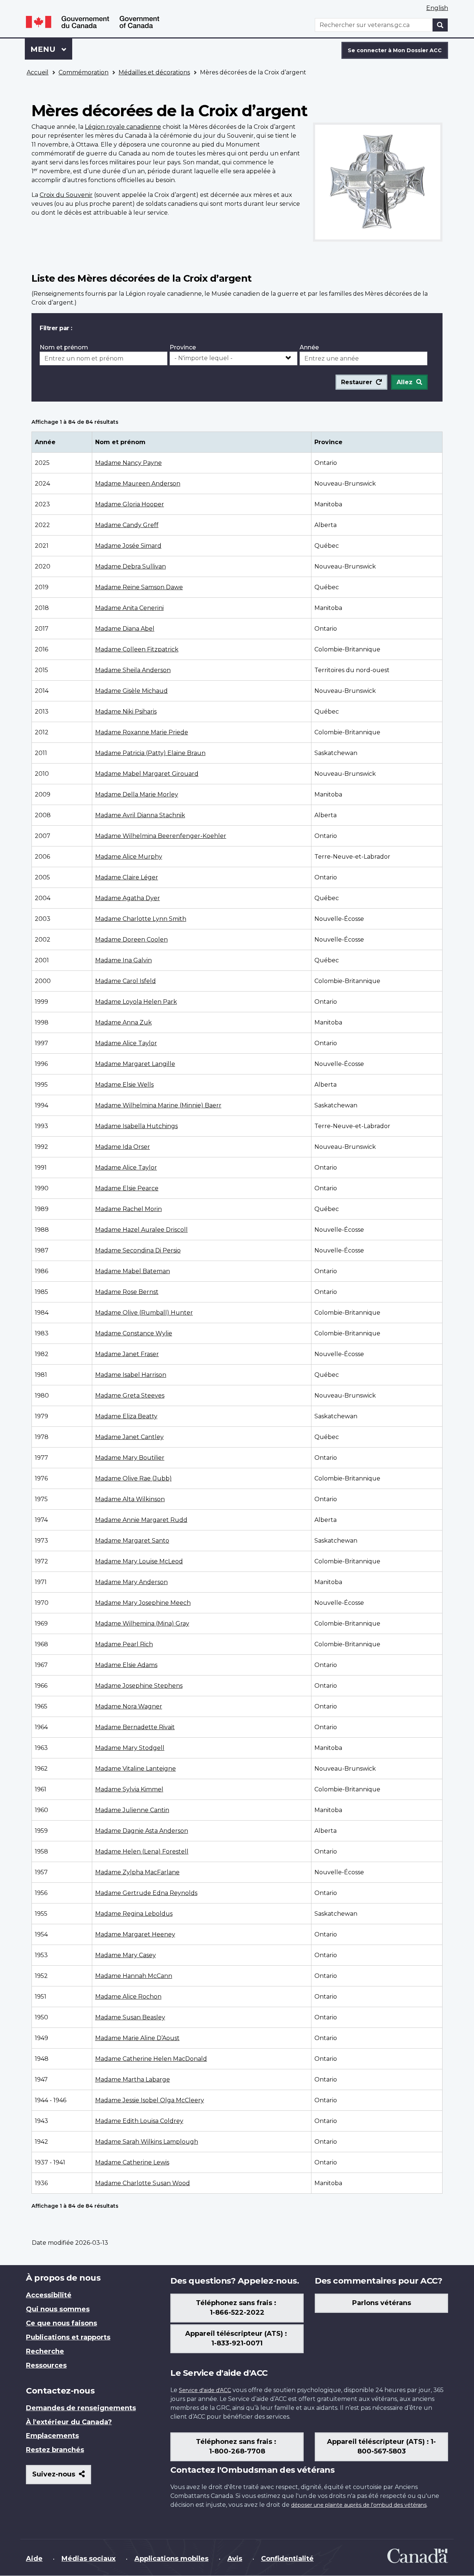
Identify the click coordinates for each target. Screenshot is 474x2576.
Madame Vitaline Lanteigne (136, 1769)
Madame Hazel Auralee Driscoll (141, 1230)
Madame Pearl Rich (124, 1644)
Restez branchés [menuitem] (55, 2450)
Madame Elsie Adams (126, 1665)
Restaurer (357, 382)
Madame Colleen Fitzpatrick (137, 649)
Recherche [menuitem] (45, 2351)
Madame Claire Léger (127, 877)
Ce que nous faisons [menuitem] (61, 2323)
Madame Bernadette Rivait (135, 1727)
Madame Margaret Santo (132, 1541)
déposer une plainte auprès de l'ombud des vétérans (359, 2505)
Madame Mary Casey (126, 1955)
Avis (235, 2559)
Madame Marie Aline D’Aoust (137, 2038)
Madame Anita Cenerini (129, 608)
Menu (51, 49)
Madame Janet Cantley (129, 1437)
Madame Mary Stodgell (130, 1748)
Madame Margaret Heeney (135, 1934)
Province (183, 347)
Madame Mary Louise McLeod (139, 1561)
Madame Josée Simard (128, 546)
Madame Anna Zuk (123, 1022)
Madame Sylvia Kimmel (129, 1789)
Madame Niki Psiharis (126, 712)
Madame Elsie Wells (124, 1085)
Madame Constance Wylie (134, 1333)
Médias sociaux (89, 2559)
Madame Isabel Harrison (131, 1375)
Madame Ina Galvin (123, 960)
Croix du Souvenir (66, 195)
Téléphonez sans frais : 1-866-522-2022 (237, 2308)
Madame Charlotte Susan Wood (143, 2183)
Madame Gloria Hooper (130, 504)
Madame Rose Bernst (127, 1292)
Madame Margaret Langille (135, 1064)
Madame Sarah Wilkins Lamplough (147, 2142)
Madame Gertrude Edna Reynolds (146, 1893)
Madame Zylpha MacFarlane (137, 1872)
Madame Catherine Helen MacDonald (151, 2059)
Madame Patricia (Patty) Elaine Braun (150, 753)
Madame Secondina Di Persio (138, 1250)
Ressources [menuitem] (46, 2365)
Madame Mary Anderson (131, 1582)
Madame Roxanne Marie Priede (142, 732)
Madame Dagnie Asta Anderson (142, 1831)
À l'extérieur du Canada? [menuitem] (69, 2422)
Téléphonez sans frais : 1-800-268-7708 (237, 2446)
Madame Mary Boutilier (130, 1458)
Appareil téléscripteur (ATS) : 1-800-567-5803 (381, 2446)
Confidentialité (287, 2559)
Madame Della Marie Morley (137, 794)
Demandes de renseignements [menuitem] (81, 2408)
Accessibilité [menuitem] (49, 2295)
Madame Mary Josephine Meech (143, 1603)
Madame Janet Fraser (127, 1354)
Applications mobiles (171, 2559)
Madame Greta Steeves (130, 1396)
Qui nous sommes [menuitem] (58, 2309)
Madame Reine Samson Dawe (139, 587)
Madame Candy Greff (127, 525)
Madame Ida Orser (123, 1147)
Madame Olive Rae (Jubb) (133, 1478)
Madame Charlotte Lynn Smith (141, 919)
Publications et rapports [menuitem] (68, 2337)
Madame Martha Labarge (133, 2079)
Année (309, 347)
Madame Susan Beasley (130, 2017)
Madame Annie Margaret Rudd (141, 1520)
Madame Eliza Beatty (126, 1416)
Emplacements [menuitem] (52, 2436)
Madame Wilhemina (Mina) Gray (142, 1624)
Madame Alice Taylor (126, 1043)
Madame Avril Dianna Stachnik (140, 815)
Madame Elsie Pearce (127, 1188)
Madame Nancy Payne (128, 463)
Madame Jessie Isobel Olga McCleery (150, 2100)
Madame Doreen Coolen (131, 940)
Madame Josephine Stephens (139, 1686)
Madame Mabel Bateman (133, 1271)
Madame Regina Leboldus (134, 1914)
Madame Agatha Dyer (128, 898)
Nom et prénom (64, 347)
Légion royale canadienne (123, 127)
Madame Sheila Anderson (133, 670)
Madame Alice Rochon (128, 1997)
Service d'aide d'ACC (205, 2390)
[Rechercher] (440, 25)
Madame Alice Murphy (129, 857)
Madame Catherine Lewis (132, 2162)
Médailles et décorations (154, 72)
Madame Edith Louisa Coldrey (139, 2121)
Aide (34, 2559)
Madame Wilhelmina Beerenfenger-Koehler (161, 836)
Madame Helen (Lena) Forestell (142, 1851)
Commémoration (84, 72)
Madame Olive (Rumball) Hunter (144, 1313)
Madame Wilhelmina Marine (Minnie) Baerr (158, 1105)
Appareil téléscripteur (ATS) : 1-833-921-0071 (237, 2338)
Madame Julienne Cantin (132, 1810)
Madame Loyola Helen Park (136, 1002)
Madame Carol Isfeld (126, 981)
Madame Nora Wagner (129, 1706)
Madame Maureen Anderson (138, 484)
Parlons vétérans (382, 2303)
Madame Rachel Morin (128, 1209)
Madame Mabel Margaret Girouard (147, 774)
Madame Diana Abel (125, 629)
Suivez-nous (62, 2477)
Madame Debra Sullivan (131, 566)
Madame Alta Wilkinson (130, 1499)
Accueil (38, 72)
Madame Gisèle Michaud (131, 691)
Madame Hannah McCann (134, 1976)
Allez (405, 382)
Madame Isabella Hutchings (136, 1126)
